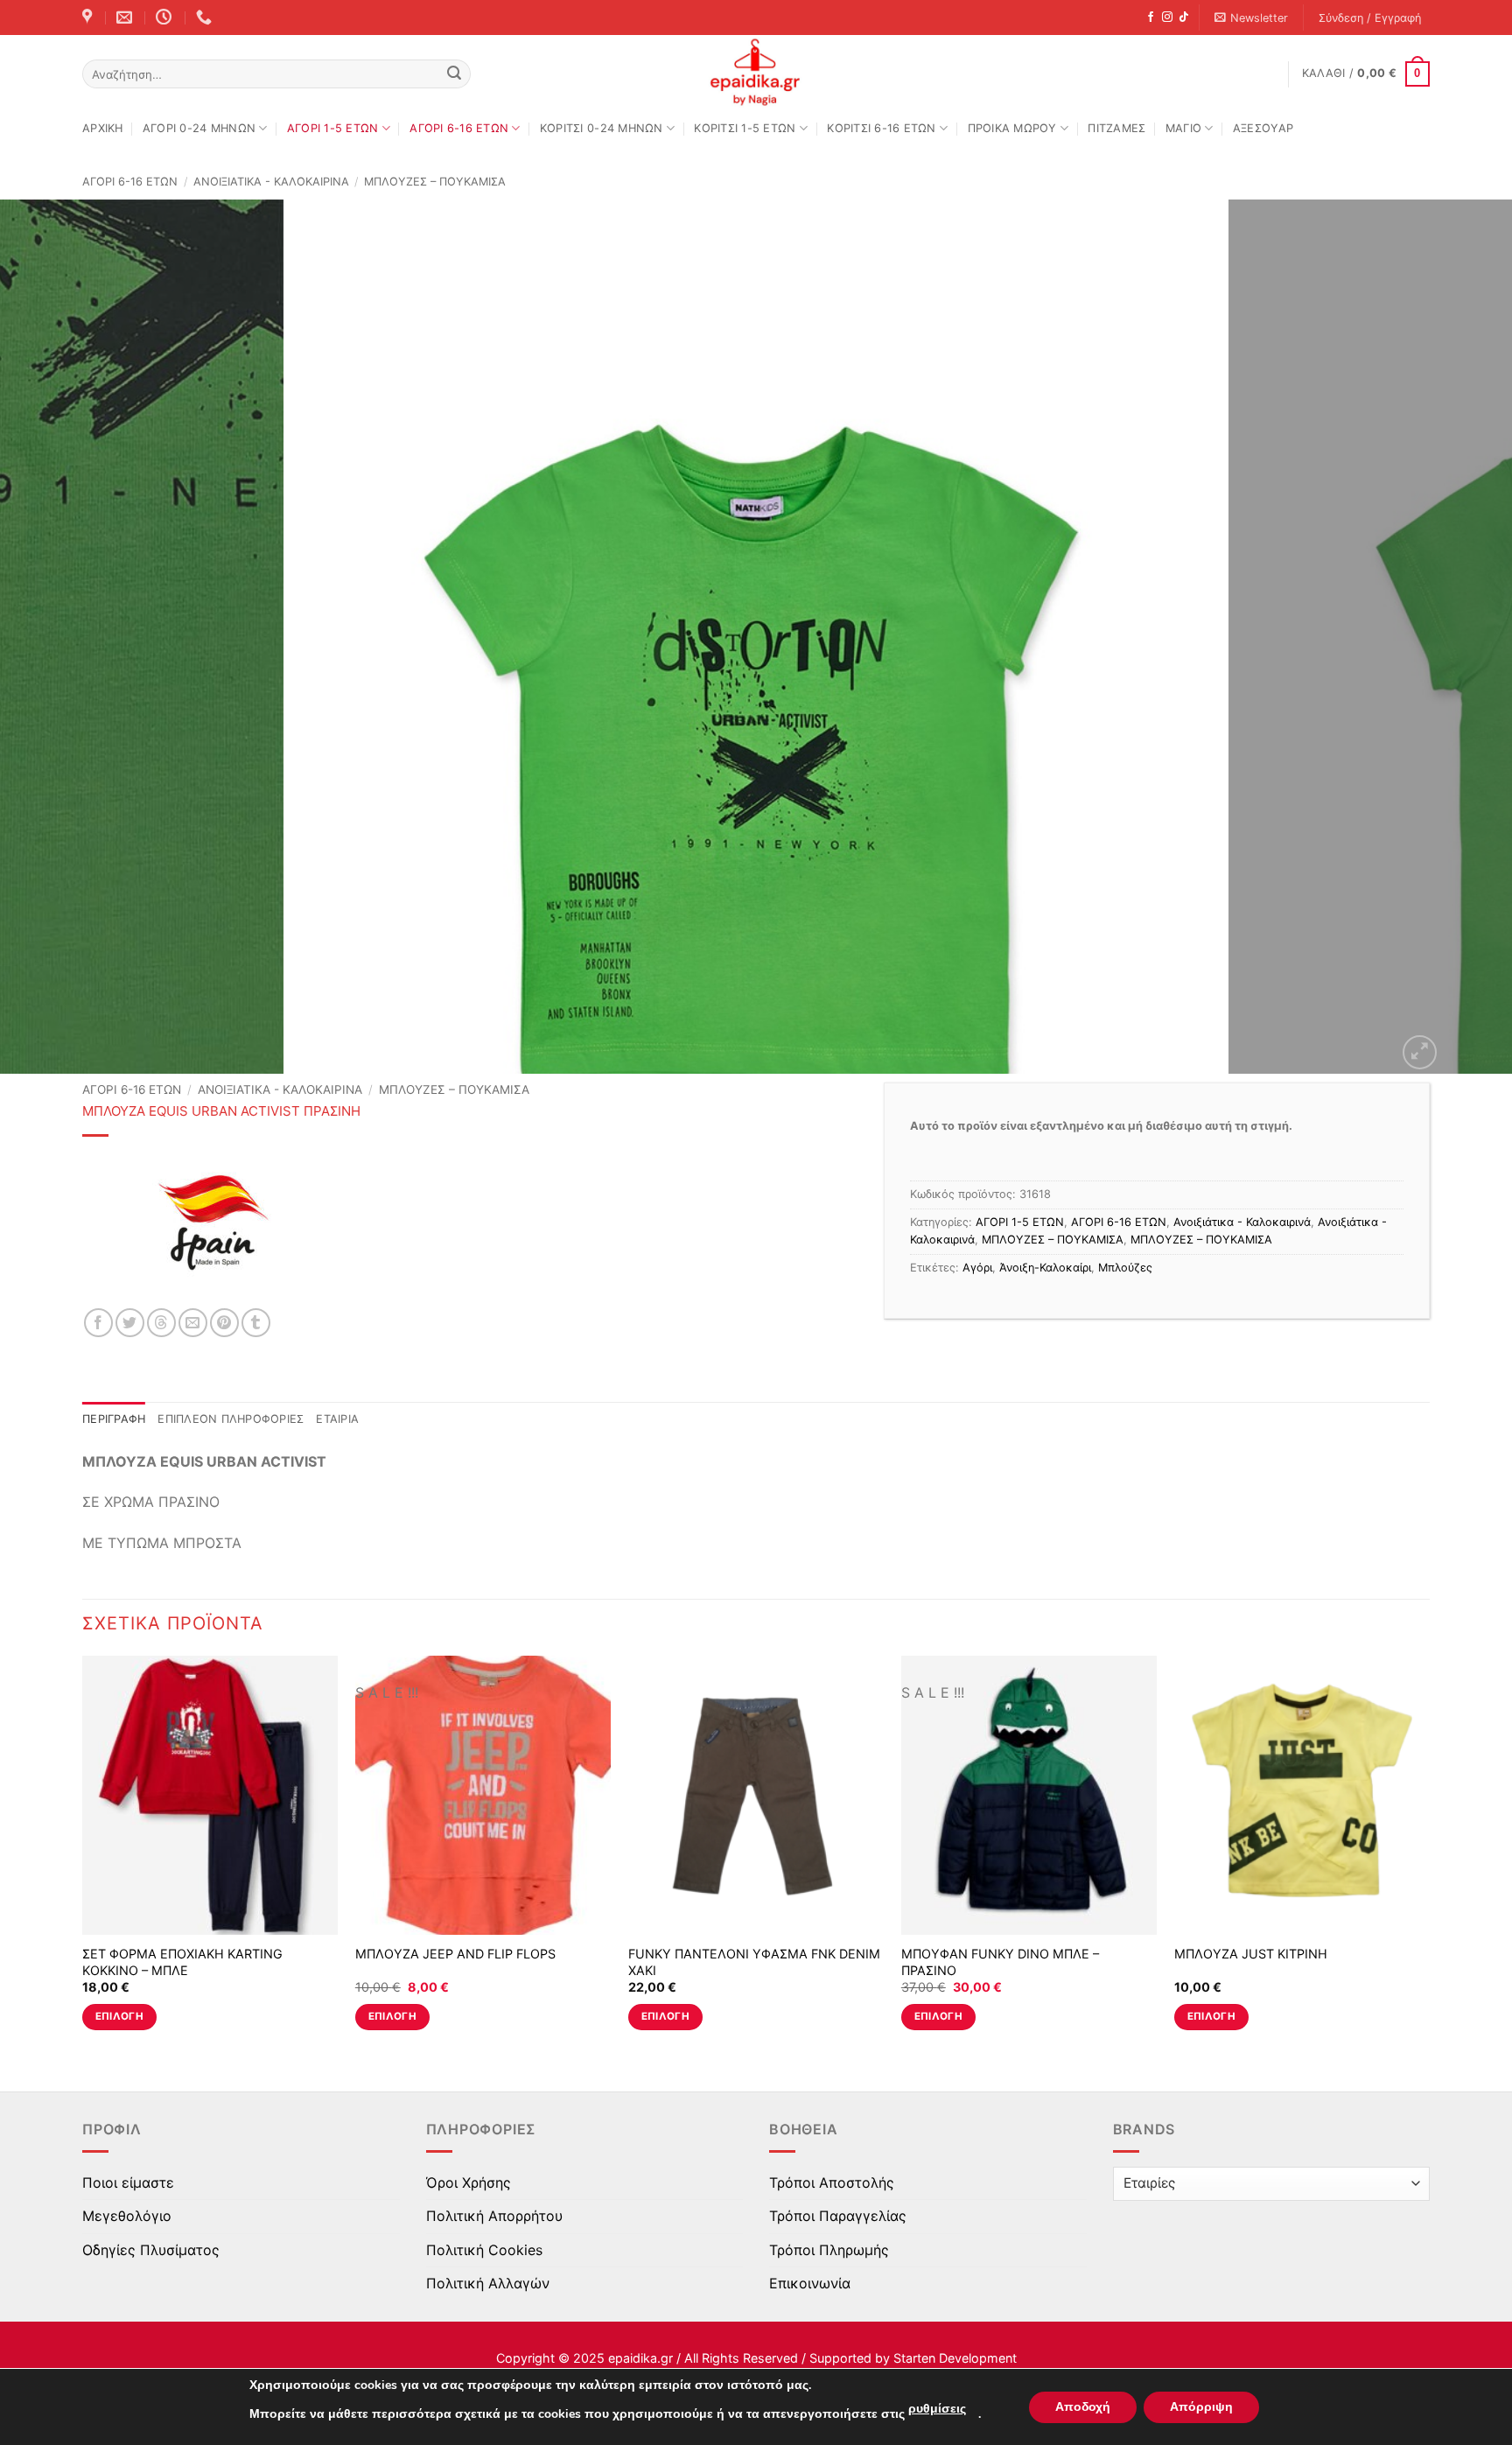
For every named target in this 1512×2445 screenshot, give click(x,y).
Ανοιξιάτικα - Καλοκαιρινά (271, 182)
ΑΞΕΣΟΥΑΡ (1263, 128)
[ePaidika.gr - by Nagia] (756, 73)
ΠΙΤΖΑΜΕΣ (1116, 128)
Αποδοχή (1083, 2407)
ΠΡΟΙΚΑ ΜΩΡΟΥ (1012, 128)
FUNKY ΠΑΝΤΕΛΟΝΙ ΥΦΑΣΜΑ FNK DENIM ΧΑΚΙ (754, 1962)
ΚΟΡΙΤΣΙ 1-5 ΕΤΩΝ (745, 128)
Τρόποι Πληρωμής (829, 2250)
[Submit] (454, 74)
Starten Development (955, 2358)
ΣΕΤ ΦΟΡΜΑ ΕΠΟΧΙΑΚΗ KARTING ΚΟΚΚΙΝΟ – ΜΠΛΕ (182, 1962)
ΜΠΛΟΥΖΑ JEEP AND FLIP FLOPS (455, 1954)
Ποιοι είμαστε (128, 2182)
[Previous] (52, 637)
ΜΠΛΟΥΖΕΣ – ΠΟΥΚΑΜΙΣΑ (435, 182)
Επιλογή (119, 2016)
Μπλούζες (1125, 1268)
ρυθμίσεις (937, 2409)
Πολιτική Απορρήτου (494, 2216)
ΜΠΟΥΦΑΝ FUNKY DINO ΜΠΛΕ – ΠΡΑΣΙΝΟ (1000, 1962)
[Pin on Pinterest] (224, 1323)
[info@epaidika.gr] (126, 18)
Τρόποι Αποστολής (832, 2182)
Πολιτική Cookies (484, 2250)
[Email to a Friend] (193, 1323)
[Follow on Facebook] (1151, 18)
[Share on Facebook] (98, 1323)
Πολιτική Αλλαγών (488, 2283)
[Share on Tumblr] (256, 1323)
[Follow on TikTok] (1184, 18)
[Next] (1459, 637)
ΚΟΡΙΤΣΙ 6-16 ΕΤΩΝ (881, 128)
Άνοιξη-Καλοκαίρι (1045, 1268)
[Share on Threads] (161, 1323)
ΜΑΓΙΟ (1183, 128)
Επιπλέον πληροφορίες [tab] (231, 1419)
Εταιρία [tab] (337, 1419)
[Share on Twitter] (130, 1323)
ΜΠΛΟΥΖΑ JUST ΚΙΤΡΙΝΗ (1251, 1954)
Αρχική (103, 128)
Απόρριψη (1201, 2407)
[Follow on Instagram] (1167, 18)
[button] (1252, 18)
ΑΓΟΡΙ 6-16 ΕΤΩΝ (459, 128)
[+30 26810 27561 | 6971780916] (206, 18)
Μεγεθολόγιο (127, 2216)
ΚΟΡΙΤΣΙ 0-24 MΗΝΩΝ (602, 128)
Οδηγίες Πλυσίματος (151, 2250)
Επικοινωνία (810, 2283)
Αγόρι (977, 1268)
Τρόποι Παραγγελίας (838, 2216)
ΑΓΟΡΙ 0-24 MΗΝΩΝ (199, 128)
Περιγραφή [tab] (114, 1419)
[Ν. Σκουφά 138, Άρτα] (89, 18)
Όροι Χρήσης (469, 2182)
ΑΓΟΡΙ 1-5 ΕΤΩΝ (333, 128)
